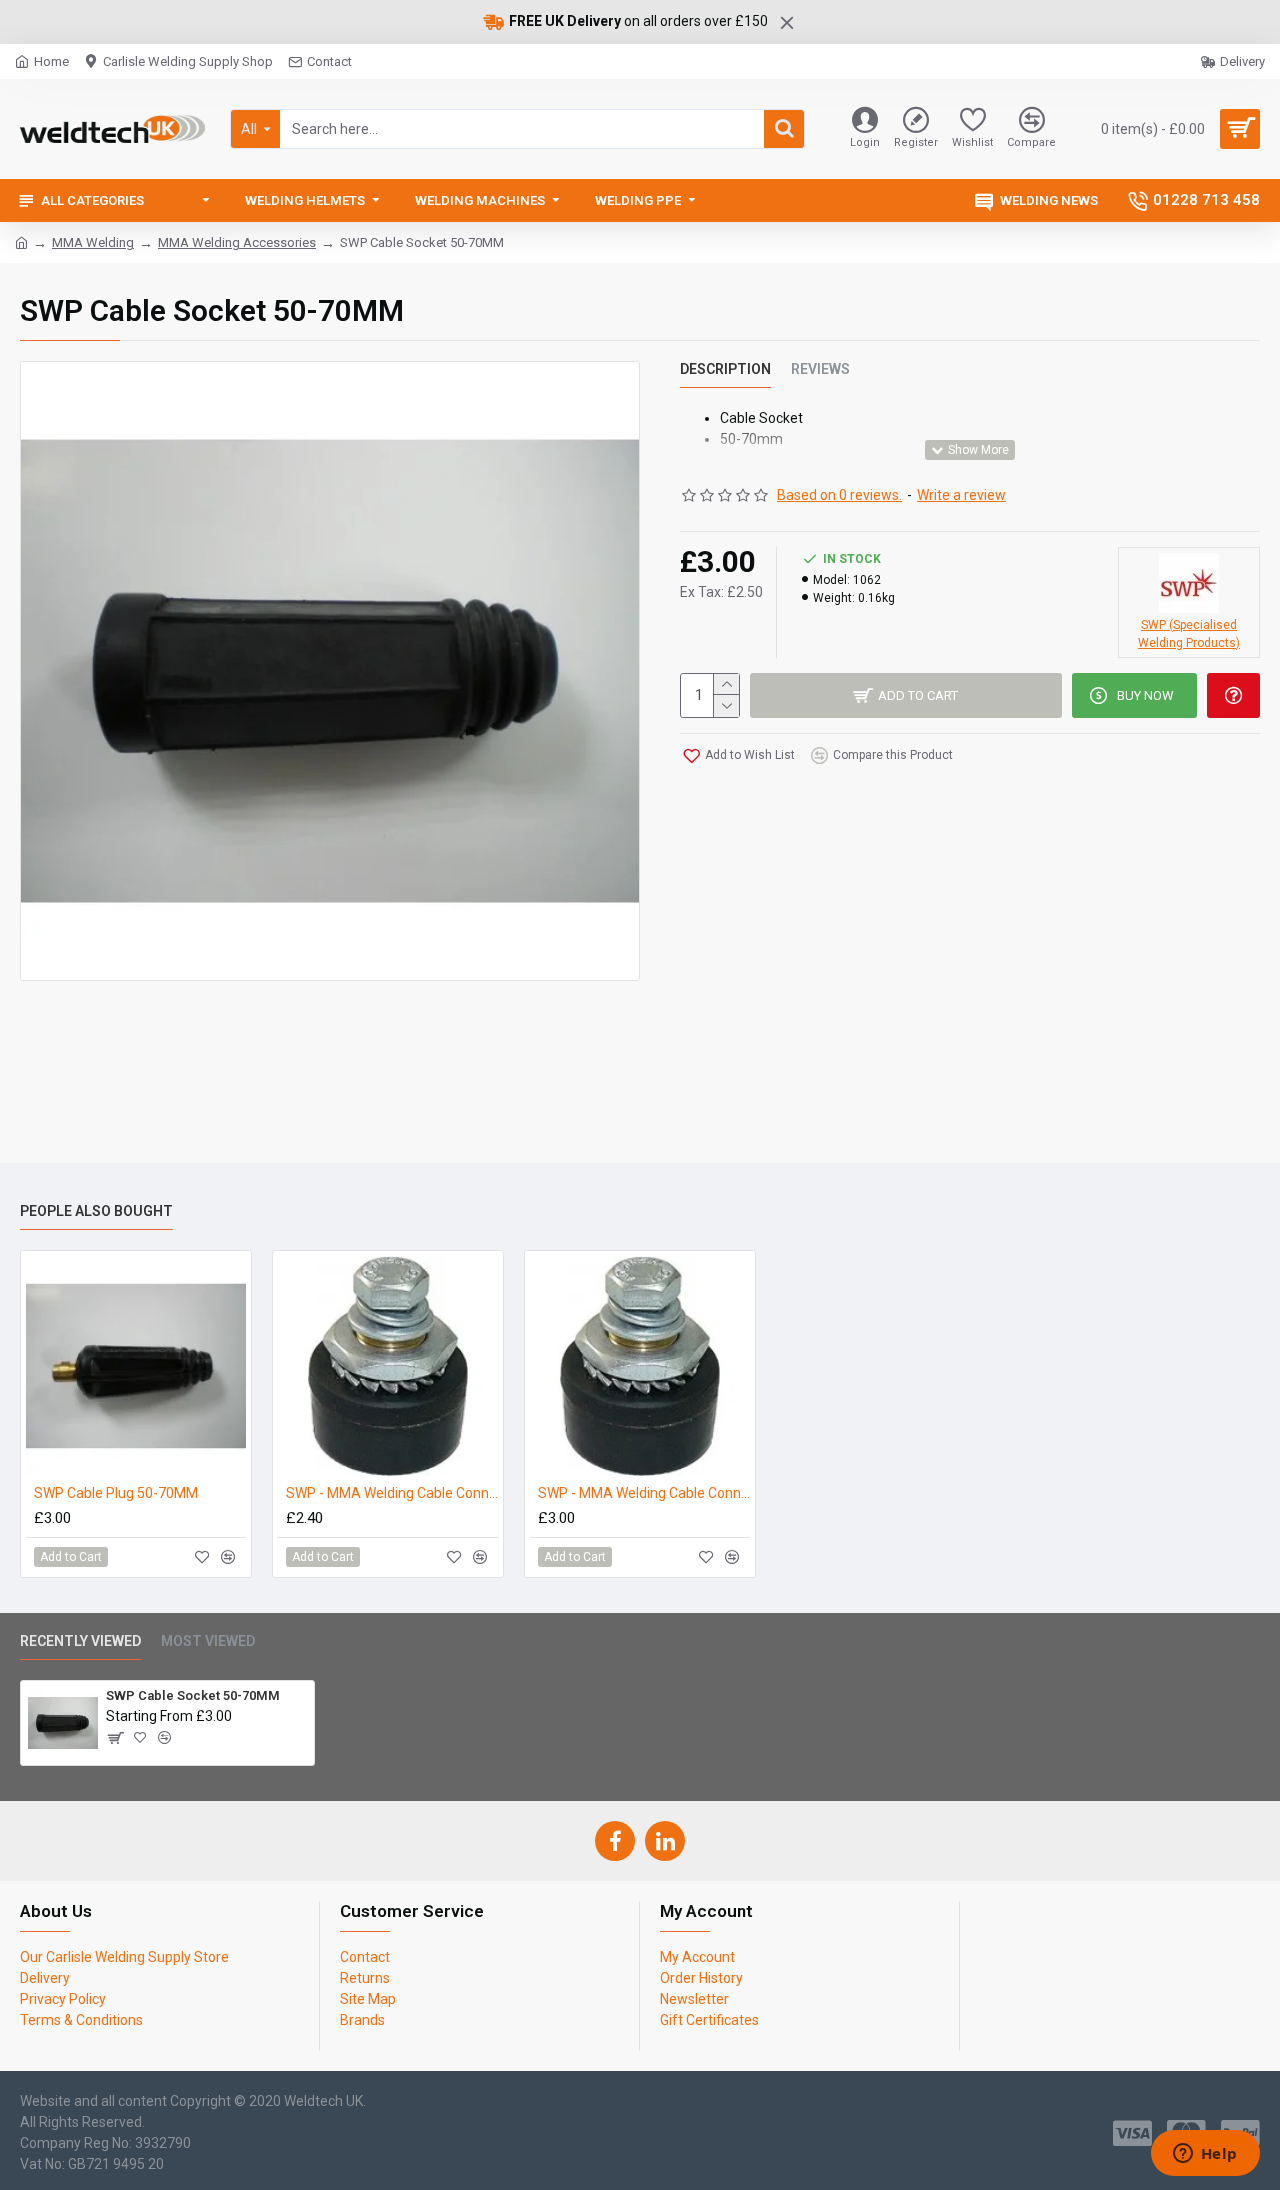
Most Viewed (208, 1641)
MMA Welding (93, 242)
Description (725, 369)
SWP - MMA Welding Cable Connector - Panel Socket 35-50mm (392, 1493)
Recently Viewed (80, 1641)
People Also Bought (96, 1211)
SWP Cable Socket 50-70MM (193, 1695)
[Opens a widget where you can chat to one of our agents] (1205, 2155)
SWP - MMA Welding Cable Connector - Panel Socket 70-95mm (644, 1493)
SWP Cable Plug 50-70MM (116, 1493)
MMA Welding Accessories (237, 242)
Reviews (820, 369)
